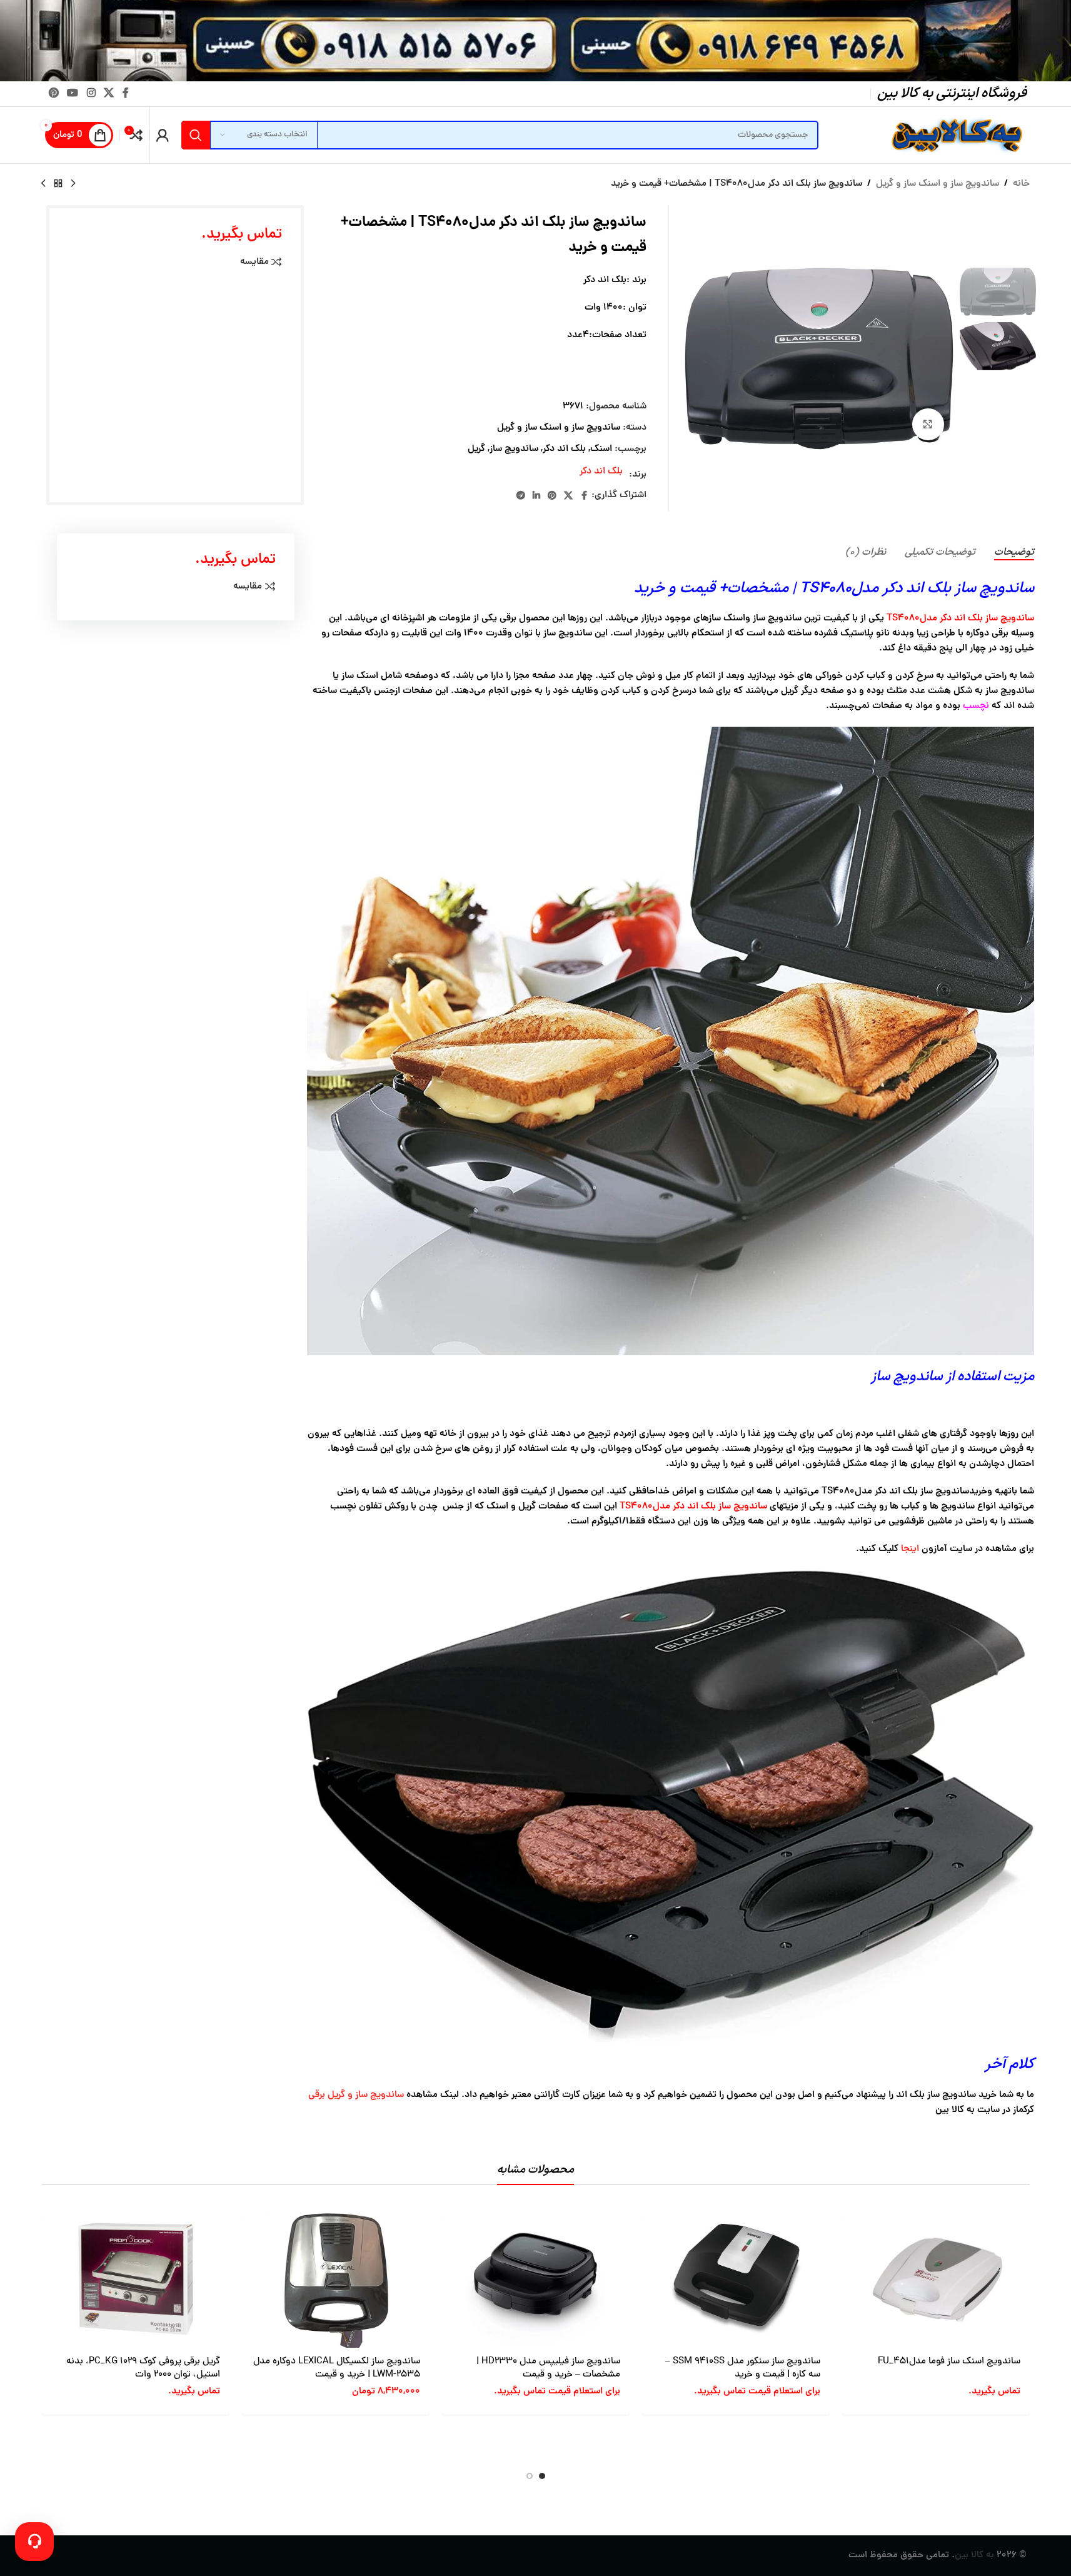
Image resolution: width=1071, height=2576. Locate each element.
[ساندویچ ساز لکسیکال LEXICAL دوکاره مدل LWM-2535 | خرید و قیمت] (336, 2279)
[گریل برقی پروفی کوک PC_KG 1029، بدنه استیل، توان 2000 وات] (136, 2279)
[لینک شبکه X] (108, 93)
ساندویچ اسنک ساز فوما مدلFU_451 (949, 2362)
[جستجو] (196, 135)
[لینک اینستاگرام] (91, 93)
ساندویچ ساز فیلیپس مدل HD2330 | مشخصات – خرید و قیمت (548, 2368)
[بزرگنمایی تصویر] (928, 424)
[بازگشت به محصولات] (58, 184)
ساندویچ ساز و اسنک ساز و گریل (938, 184)
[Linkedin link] (536, 496)
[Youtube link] (73, 93)
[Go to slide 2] (530, 2476)
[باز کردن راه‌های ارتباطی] (34, 2542)
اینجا (911, 1549)
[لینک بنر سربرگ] (535, 41)
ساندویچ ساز (514, 449)
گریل (476, 449)
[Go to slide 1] (542, 2476)
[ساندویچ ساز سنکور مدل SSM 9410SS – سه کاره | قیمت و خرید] (736, 2279)
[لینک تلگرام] (521, 496)
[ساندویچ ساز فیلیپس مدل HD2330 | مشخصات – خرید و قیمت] (536, 2279)
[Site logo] (955, 136)
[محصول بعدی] (43, 184)
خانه (1021, 184)
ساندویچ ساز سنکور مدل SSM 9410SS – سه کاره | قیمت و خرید (743, 2368)
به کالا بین (974, 2556)
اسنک (601, 449)
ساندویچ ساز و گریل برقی (356, 2095)
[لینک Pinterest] (54, 93)
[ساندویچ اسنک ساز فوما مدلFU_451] (936, 2279)
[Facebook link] (126, 93)
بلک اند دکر (564, 449)
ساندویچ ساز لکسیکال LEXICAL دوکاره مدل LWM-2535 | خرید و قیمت (337, 2368)
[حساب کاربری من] (163, 135)
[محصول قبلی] (73, 184)
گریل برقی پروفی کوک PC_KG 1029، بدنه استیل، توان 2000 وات (143, 2368)
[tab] (1014, 553)
